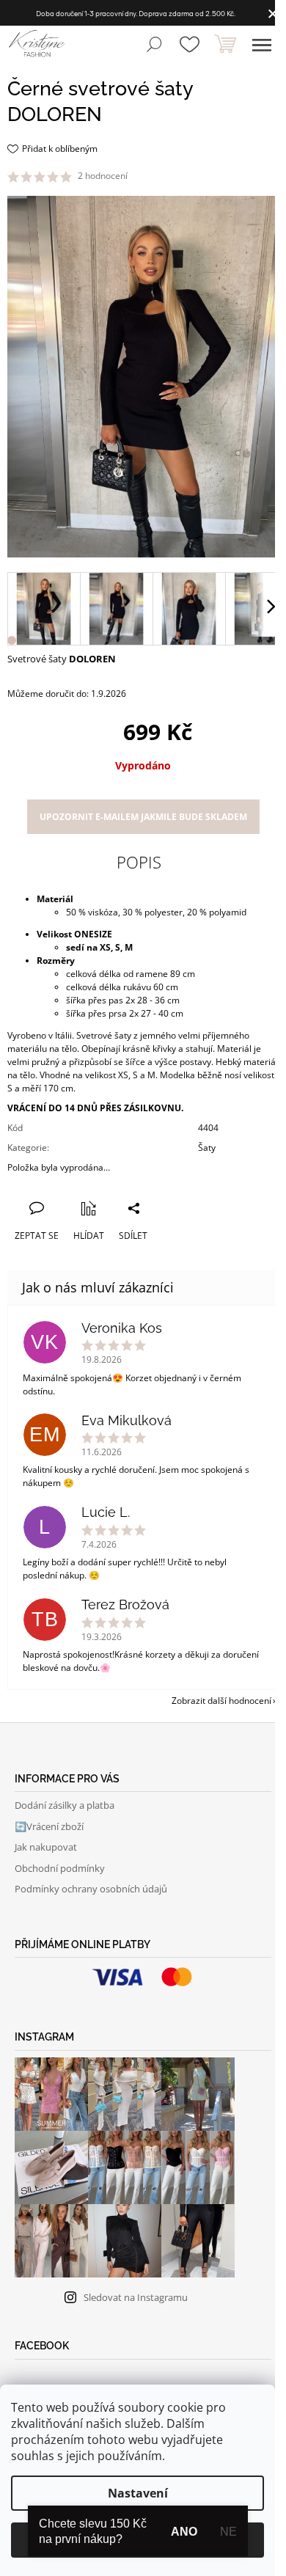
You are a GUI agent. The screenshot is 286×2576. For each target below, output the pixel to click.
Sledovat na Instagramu (136, 2297)
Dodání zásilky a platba (65, 1805)
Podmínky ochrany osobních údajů (91, 1889)
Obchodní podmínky (60, 1868)
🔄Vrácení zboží (49, 1826)
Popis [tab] (139, 862)
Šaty (207, 1148)
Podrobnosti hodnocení (180, 176)
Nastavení (138, 2493)
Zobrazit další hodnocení (221, 1701)
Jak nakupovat (46, 1847)
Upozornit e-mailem (143, 817)
